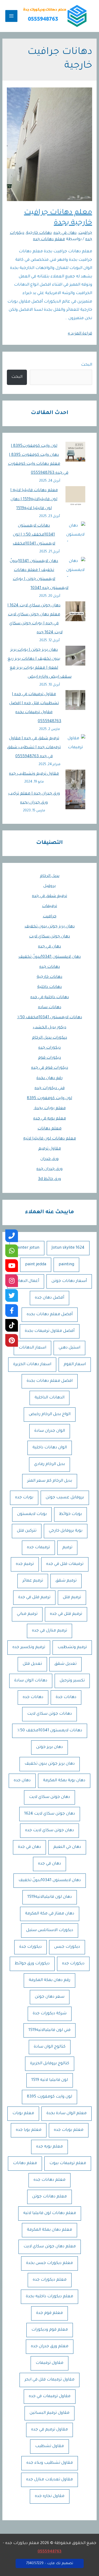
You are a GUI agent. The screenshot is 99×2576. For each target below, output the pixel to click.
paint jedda (36, 1265)
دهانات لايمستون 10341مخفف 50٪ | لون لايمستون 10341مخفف (34, 535)
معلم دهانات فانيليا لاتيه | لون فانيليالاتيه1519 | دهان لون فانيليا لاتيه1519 (34, 499)
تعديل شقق (65, 1664)
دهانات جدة (66, 1697)
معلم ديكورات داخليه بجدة (49, 2297)
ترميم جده (25, 1564)
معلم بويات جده (69, 2130)
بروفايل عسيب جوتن (65, 1498)
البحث (87, 365)
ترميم (67, 1548)
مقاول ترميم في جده (49, 2430)
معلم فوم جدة (49, 2313)
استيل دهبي (69, 1348)
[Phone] (12, 1236)
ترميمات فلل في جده (65, 1564)
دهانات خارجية (49, 977)
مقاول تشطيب (49, 2446)
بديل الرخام (50, 876)
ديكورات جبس (67, 1947)
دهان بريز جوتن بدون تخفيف (50, 927)
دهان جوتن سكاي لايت (49, 937)
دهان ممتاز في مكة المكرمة (50, 1914)
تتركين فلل (27, 1531)
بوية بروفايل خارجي (66, 1531)
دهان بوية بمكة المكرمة (64, 1781)
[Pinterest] (12, 1340)
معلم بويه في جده (50, 1119)
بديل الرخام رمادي (49, 1464)
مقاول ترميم (50, 1149)
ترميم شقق (66, 1581)
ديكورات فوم (49, 1058)
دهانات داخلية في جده (50, 998)
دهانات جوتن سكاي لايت (49, 1714)
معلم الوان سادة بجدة (67, 2114)
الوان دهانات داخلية (50, 1448)
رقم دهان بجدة (49, 1078)
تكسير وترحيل (72, 1681)
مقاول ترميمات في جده (50, 2396)
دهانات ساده (50, 1008)
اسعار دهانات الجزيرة (32, 1364)
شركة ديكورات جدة (50, 2014)
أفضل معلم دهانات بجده (50, 1315)
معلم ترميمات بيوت (68, 2163)
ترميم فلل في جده (66, 1614)
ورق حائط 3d (49, 1179)
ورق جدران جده (49, 1169)
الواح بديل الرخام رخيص (50, 1414)
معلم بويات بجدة (50, 1108)
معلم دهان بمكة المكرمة (49, 2230)
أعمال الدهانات (26, 1281)
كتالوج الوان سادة (50, 2047)
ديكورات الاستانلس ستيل (50, 1930)
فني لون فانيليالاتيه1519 (49, 2030)
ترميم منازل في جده (49, 1631)
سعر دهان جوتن (50, 1997)
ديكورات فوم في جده (50, 1068)
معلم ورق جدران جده (50, 2347)
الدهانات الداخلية (49, 1398)
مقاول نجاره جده (50, 2496)
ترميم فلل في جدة (34, 1598)
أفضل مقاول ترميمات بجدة (50, 1331)
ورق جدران (49, 1159)
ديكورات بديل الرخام (49, 1038)
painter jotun (27, 1248)
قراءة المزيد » (80, 334)
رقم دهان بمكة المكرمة (49, 1980)
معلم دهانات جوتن (49, 2197)
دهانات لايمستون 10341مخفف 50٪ (50, 1018)
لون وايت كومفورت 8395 (49, 1098)
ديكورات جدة (30, 1947)
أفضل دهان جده (49, 1298)
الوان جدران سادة (50, 1431)
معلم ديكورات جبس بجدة (49, 2263)
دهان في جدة (29, 1847)
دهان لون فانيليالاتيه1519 (50, 1897)
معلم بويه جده (49, 2147)
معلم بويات (23, 2114)
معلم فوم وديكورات (50, 2330)
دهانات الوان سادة (31, 1681)
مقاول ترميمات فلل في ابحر (49, 2380)
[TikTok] (12, 1325)
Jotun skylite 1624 (68, 1248)
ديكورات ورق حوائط (32, 1964)
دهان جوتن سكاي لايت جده (49, 1831)
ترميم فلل (72, 1598)
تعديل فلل (32, 1664)
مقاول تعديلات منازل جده (49, 2480)
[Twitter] (12, 1295)
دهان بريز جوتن (49, 1747)
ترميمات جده (38, 1548)
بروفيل (49, 886)
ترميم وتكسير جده (29, 1647)
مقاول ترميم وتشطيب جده (34, 774)
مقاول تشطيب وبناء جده (50, 2463)
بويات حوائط (70, 1514)
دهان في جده (49, 947)
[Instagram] (12, 1281)
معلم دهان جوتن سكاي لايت (50, 2247)
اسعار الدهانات (32, 1348)
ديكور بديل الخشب (49, 1028)
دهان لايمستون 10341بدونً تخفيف (50, 957)
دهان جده (22, 1781)
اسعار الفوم (75, 1364)
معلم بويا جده (29, 2130)
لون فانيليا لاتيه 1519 (50, 2080)
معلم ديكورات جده (50, 2280)
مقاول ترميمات (49, 2363)
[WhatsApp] (12, 1251)
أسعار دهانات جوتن (69, 1281)
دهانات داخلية (49, 987)
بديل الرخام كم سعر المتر (50, 1481)
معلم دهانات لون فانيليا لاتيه (50, 1139)
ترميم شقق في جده (49, 896)
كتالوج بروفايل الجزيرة (50, 2064)
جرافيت (50, 917)
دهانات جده (50, 967)
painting (66, 1265)
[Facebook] (12, 1310)
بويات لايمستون (32, 1514)
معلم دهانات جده (49, 2180)
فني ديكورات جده (50, 1088)
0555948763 (49, 2552)
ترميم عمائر (33, 1581)
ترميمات (49, 906)
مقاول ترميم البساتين (49, 2413)
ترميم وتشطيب (72, 1647)
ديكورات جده (49, 1048)
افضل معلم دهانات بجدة (50, 1381)
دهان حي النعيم (67, 1847)
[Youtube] (12, 1266)
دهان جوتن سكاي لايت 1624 (50, 1814)
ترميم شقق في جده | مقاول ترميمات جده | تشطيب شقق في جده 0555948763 (34, 748)
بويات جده (24, 1498)
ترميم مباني (27, 1614)
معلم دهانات (49, 1129)
